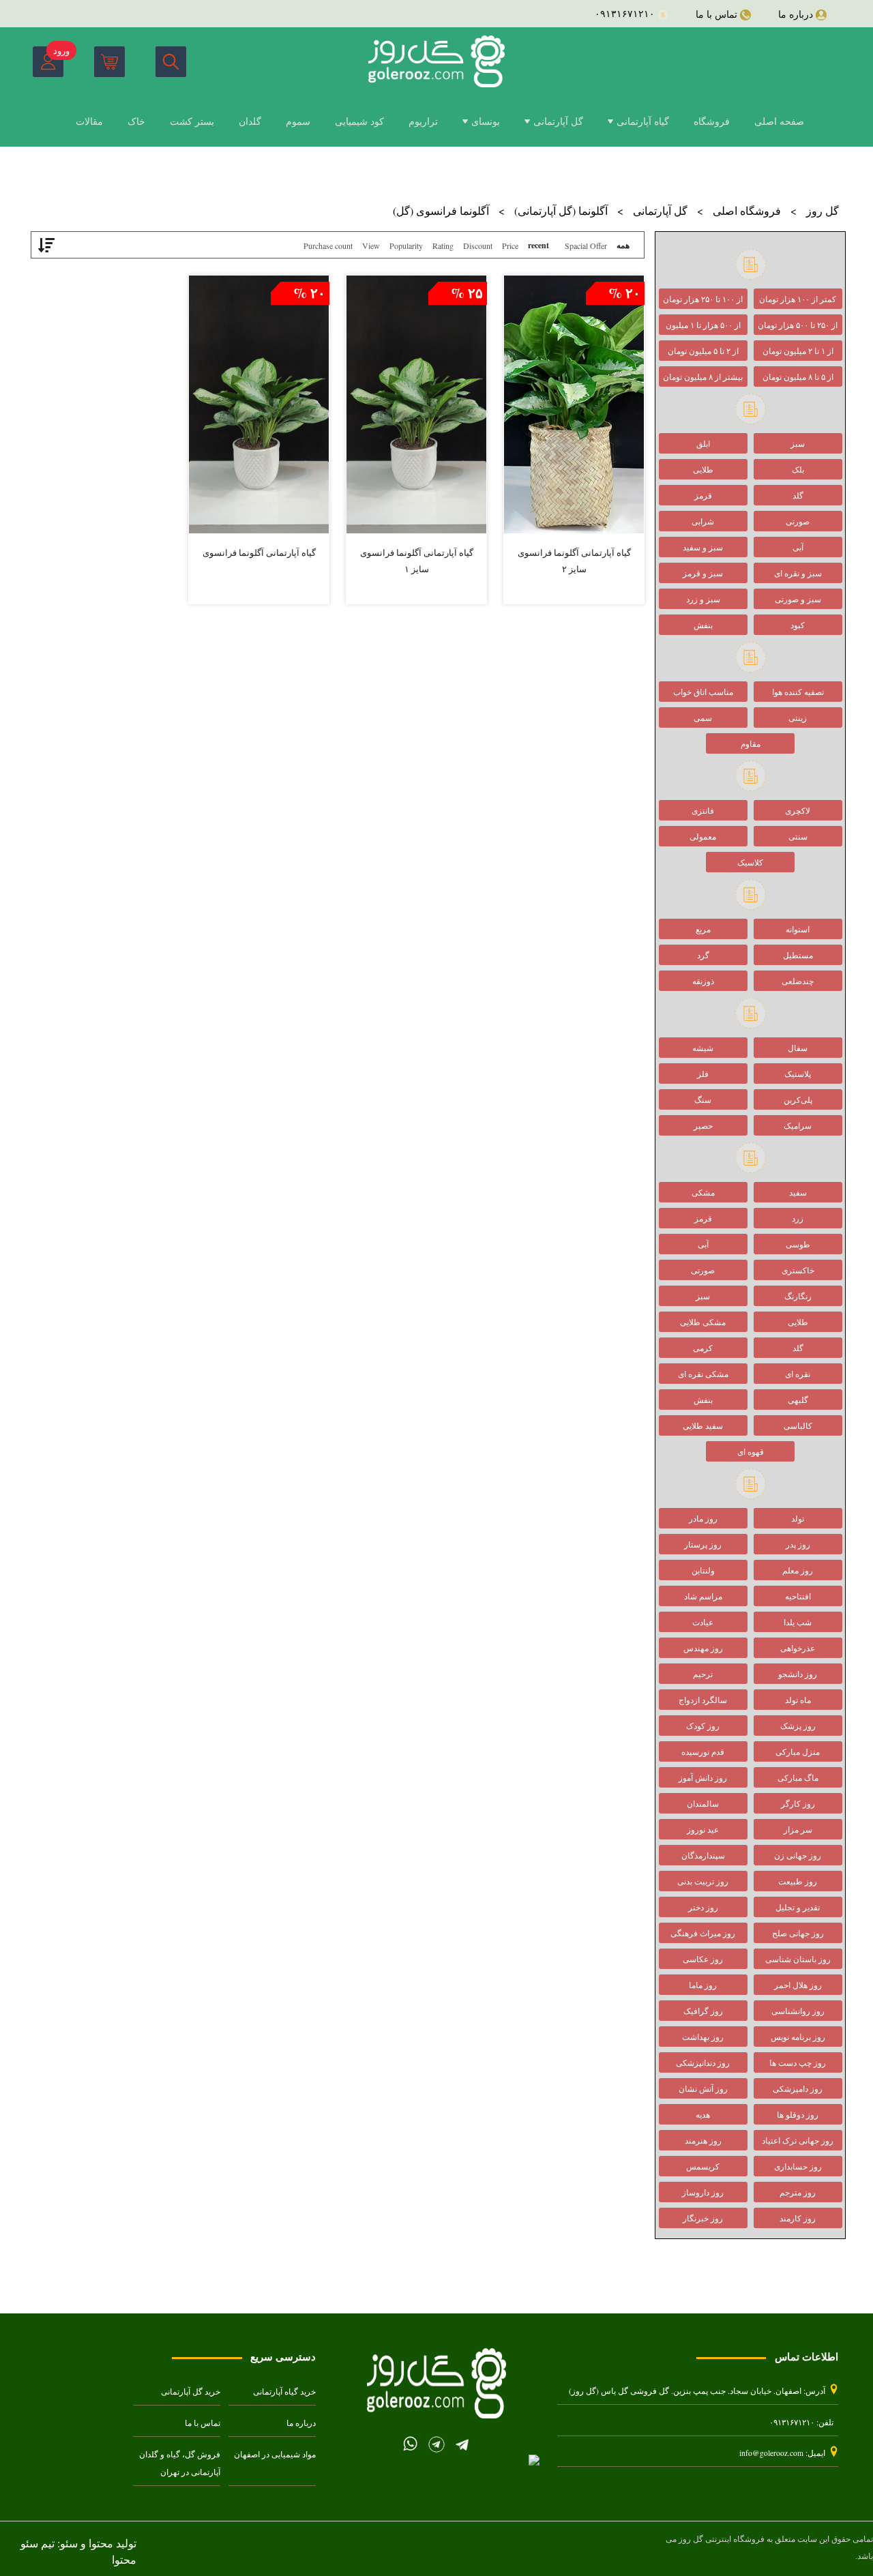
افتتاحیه (798, 1596)
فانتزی (703, 810)
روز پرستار (703, 1544)
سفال (798, 1048)
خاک (136, 121)
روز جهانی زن (798, 1855)
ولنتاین (703, 1570)
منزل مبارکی (798, 1751)
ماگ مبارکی (798, 1777)
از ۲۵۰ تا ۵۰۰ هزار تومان (798, 325)
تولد (798, 1518)
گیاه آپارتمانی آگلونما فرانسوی (259, 552)
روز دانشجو (798, 1674)
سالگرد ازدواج (703, 1700)
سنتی (798, 836)
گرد (703, 955)
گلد (798, 495)
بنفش (703, 625)
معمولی (703, 836)
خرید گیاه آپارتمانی (284, 2392)
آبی (798, 547)
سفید (798, 1192)
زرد (798, 1218)
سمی (703, 717)
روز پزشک (798, 1726)
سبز (798, 443)
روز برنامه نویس (798, 2037)
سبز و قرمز (703, 573)
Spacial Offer (586, 246)
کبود (798, 625)
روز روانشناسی (798, 2011)
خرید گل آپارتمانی (191, 2392)
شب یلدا (798, 1622)
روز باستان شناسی (798, 1959)
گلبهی (798, 1400)
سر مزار (798, 1829)
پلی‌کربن (798, 1099)
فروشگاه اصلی (747, 210)
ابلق (703, 443)
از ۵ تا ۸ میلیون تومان (798, 376)
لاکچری (798, 810)
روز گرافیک (703, 2011)
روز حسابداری (798, 2166)
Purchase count (328, 246)
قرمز (703, 495)
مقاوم (751, 743)
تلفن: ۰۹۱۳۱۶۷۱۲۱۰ (801, 2422)
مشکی (703, 1192)
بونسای (486, 121)
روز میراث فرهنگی (703, 1933)
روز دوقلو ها (798, 2114)
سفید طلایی (703, 1425)
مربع (703, 929)
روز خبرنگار (703, 2218)
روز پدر (798, 1544)
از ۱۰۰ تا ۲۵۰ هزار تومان (703, 299)
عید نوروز (703, 1829)
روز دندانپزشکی (703, 2062)
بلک (798, 469)
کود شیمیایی (359, 121)
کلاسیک (750, 862)
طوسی (798, 1244)
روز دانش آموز (703, 1777)
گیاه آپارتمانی (643, 121)
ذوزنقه (703, 981)
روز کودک (703, 1726)
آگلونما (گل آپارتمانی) (561, 210)
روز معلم (798, 1570)
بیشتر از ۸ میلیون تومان (703, 376)
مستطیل (798, 955)
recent (538, 245)
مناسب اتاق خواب (703, 692)
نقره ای (798, 1374)
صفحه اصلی (779, 121)
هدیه (703, 2114)
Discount (478, 246)
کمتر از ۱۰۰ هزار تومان (798, 299)
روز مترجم (798, 2192)
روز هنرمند (703, 2140)
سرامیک (798, 1125)
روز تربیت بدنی (703, 1881)
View (371, 246)
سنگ (703, 1099)
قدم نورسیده (703, 1751)
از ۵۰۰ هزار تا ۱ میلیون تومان (703, 327)
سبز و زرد (703, 599)
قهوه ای (751, 1451)
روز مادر (703, 1518)
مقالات (89, 121)
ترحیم (703, 1674)
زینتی (798, 717)
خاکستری (798, 1270)
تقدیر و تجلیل (798, 1907)
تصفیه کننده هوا (798, 692)
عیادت (703, 1622)
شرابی (703, 521)
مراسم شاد (703, 1596)
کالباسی (798, 1425)
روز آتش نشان (703, 2088)
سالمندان (703, 1803)
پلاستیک (798, 1074)
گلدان (250, 121)
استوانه (798, 929)
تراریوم (423, 121)
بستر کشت (192, 121)
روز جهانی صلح (798, 1933)
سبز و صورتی (798, 599)
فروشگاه (712, 121)
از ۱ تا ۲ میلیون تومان (798, 351)
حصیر (703, 1125)
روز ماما (703, 1985)
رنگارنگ (798, 1296)
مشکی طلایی (703, 1322)
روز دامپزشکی (798, 2088)
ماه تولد (798, 1700)
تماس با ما (203, 2423)
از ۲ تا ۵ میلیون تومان (703, 351)
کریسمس (703, 2166)
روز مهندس (703, 1648)
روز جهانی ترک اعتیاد (798, 2140)
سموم (298, 121)
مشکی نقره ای (703, 1374)
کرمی (703, 1348)
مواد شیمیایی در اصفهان (275, 2454)
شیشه (703, 1048)
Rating (443, 246)
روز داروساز (703, 2192)
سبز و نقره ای (798, 573)
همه (623, 245)
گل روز (823, 210)
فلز (703, 1074)
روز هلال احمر (798, 1985)
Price (510, 246)
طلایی (703, 469)
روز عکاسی (703, 1959)
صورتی (798, 521)
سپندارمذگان (703, 1855)
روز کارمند (798, 2218)
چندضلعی (798, 981)
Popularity (406, 246)
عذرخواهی (798, 1648)
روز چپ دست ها (798, 2062)
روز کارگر (798, 1803)
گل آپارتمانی (558, 121)
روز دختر (703, 1907)
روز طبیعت (798, 1881)
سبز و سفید (703, 547)
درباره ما (301, 2423)
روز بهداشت (703, 2037)
